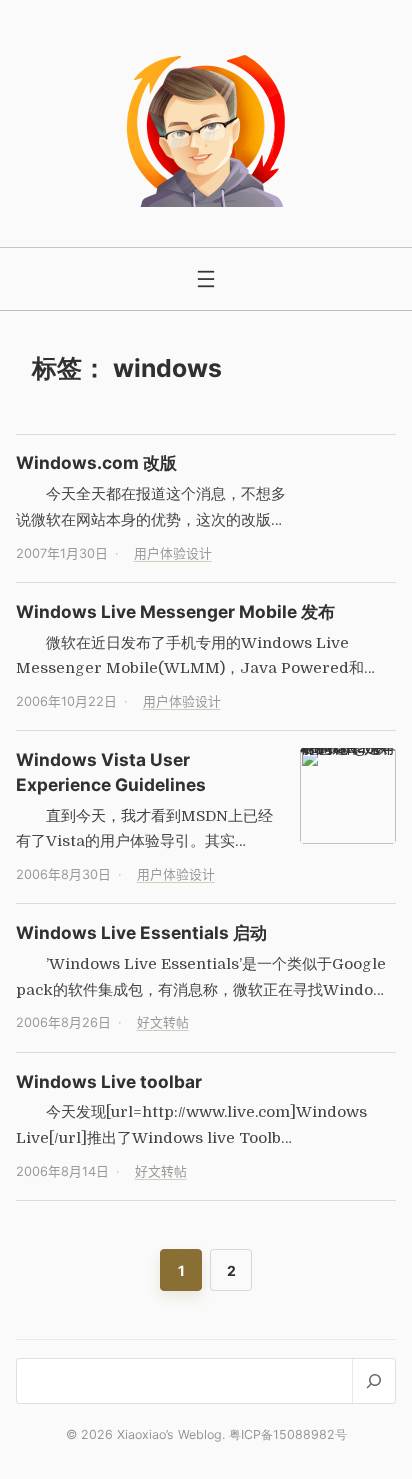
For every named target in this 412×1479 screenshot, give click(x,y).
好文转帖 (163, 1022)
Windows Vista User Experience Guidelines (111, 772)
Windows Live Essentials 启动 (141, 932)
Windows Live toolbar (109, 1081)
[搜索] (373, 1380)
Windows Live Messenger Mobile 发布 (175, 611)
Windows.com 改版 (96, 462)
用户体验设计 (173, 553)
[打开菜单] (206, 279)
